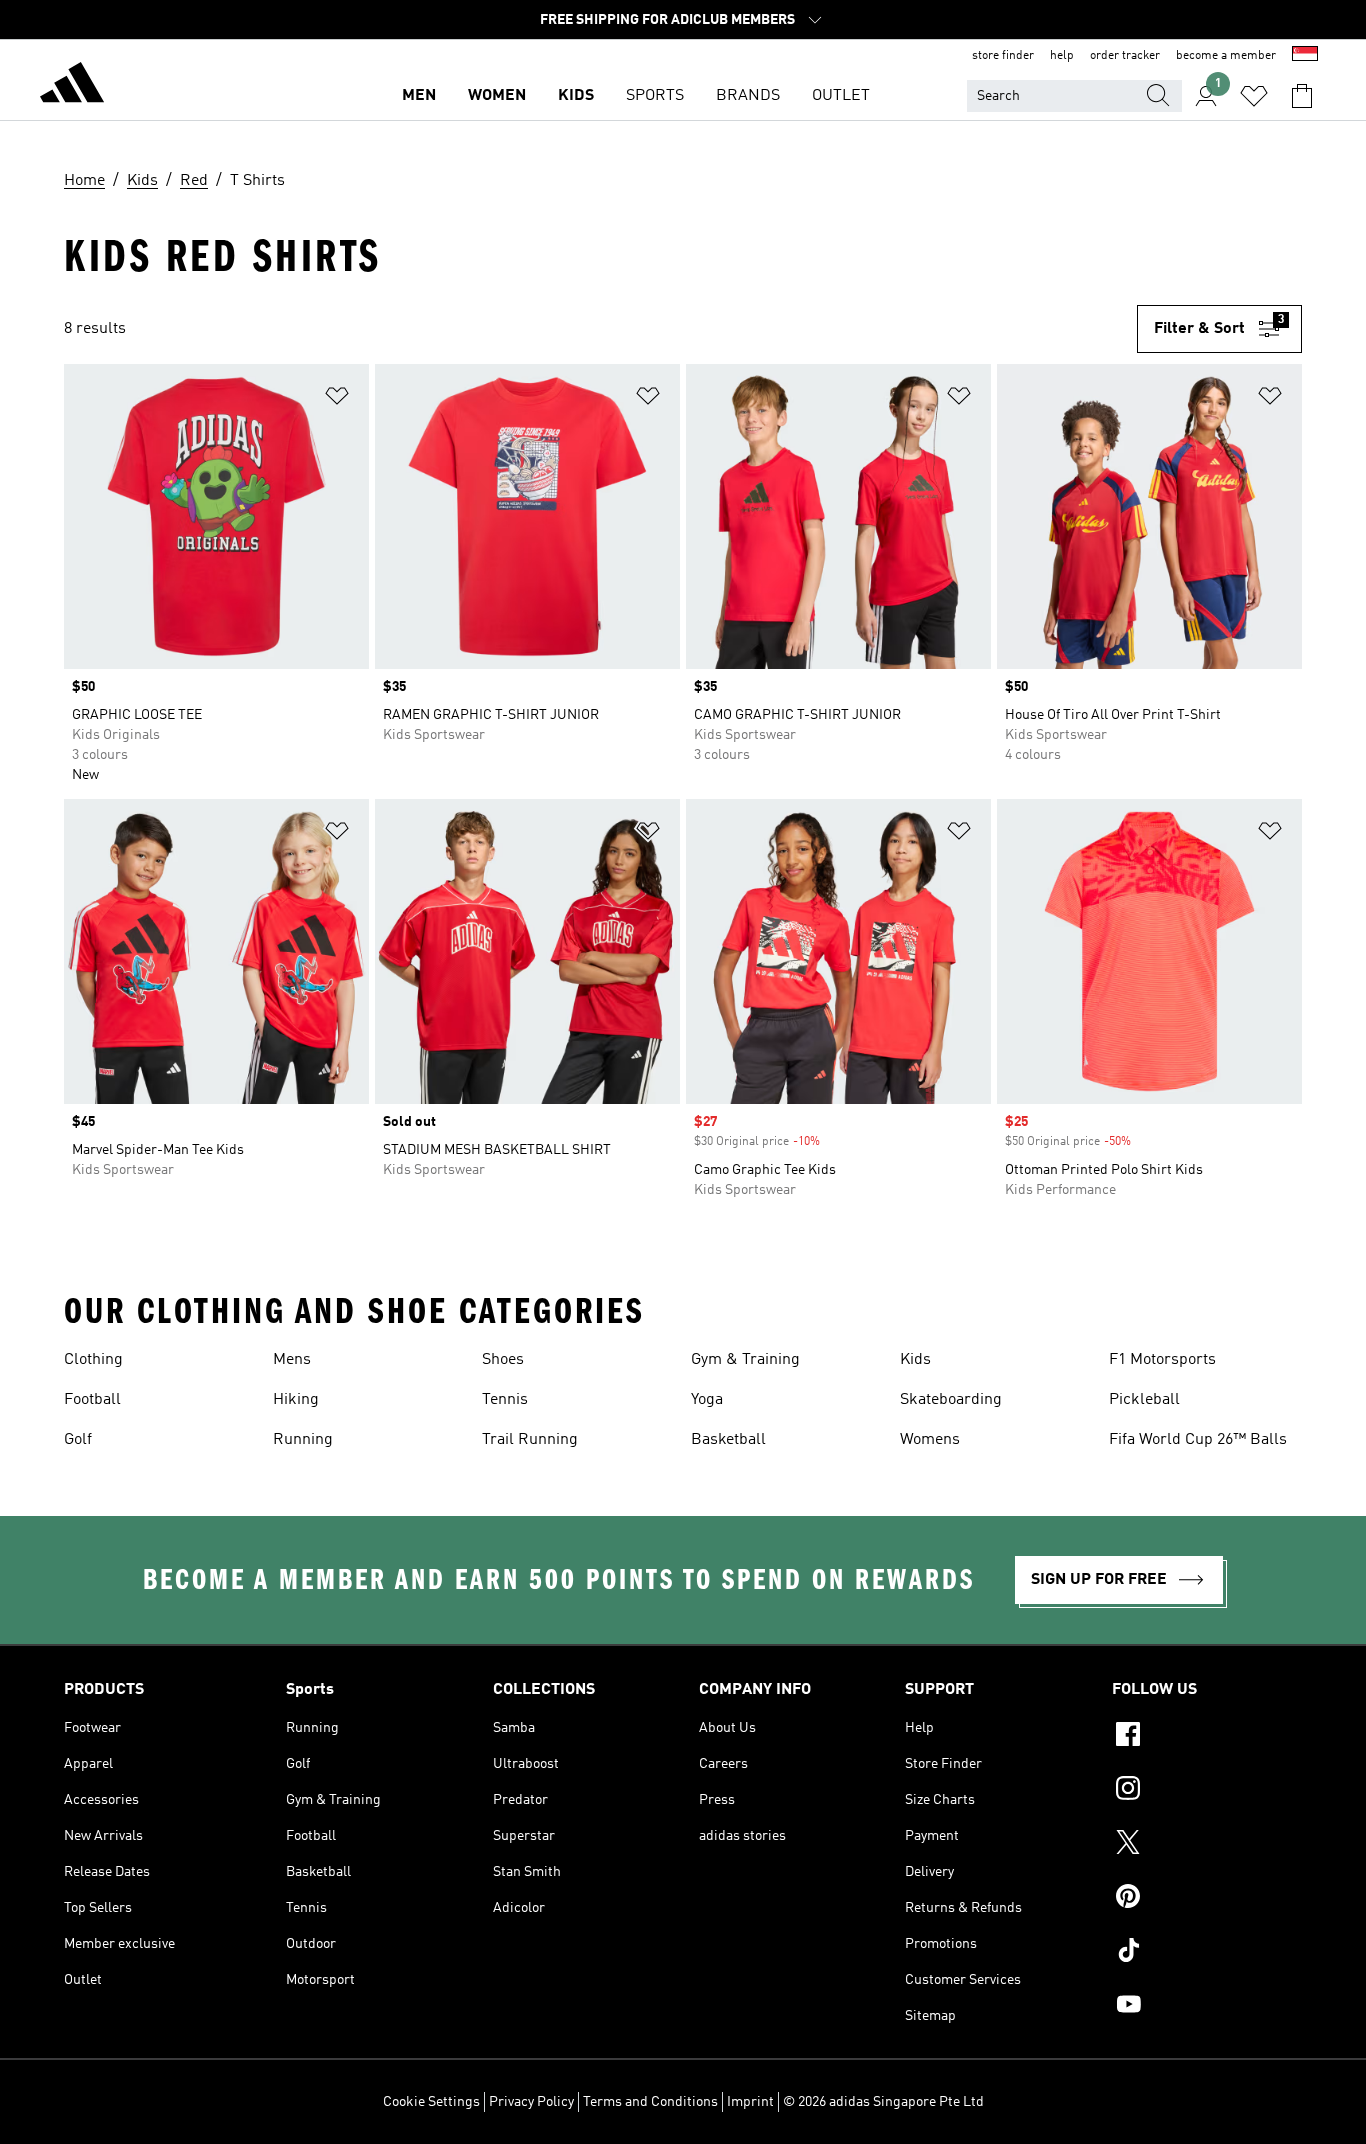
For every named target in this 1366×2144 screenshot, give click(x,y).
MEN (419, 96)
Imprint (750, 2102)
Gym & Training (745, 1360)
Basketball (728, 1440)
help (1062, 56)
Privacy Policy (531, 2102)
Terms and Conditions (650, 2102)
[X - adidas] (1207, 1845)
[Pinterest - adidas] (1207, 1899)
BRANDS (748, 96)
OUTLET (841, 96)
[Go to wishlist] (1254, 96)
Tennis (505, 1400)
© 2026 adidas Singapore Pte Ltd (883, 2102)
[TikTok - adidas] (1207, 1953)
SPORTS (655, 96)
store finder (1003, 56)
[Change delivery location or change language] (1305, 56)
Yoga (707, 1400)
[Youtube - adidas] (1207, 2007)
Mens (292, 1360)
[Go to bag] (1302, 96)
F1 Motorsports (1162, 1360)
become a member (1226, 56)
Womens (930, 1440)
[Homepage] (72, 86)
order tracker (1125, 56)
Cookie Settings (431, 2102)
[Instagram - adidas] (1207, 1791)
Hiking (296, 1400)
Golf (78, 1440)
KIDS (576, 96)
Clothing (93, 1360)
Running (303, 1440)
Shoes (503, 1360)
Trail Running (530, 1440)
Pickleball (1144, 1400)
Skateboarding (951, 1400)
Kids (915, 1360)
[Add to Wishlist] (337, 399)
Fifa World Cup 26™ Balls (1198, 1440)
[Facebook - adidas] (1207, 1737)
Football (92, 1400)
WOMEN (497, 96)
